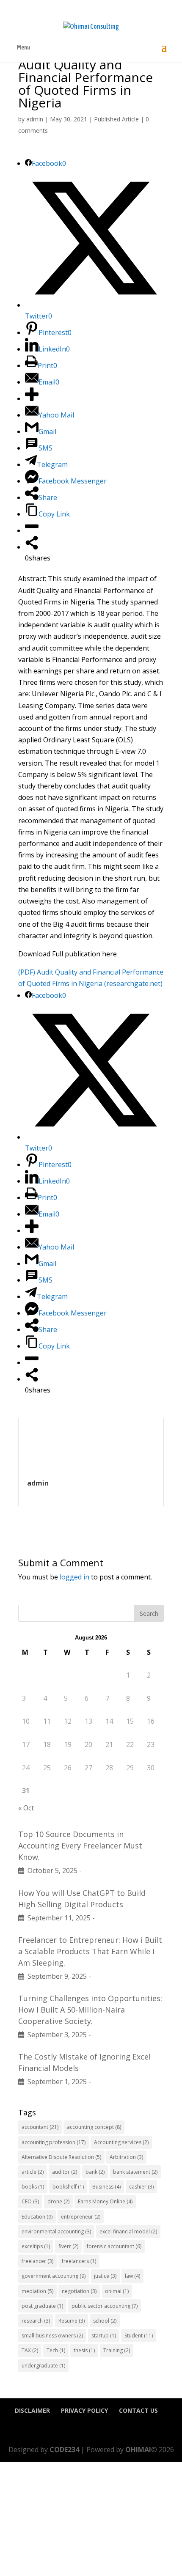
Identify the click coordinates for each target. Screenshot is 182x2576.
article (33, 2172)
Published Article (116, 119)
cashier (141, 2187)
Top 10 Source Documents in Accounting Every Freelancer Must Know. (80, 1845)
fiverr (68, 2246)
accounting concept (94, 2127)
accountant (40, 2127)
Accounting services (121, 2142)
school (105, 2321)
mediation (37, 2291)
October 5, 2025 (51, 1870)
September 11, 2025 (57, 1918)
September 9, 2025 (55, 1976)
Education (37, 2217)
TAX (30, 2350)
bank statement (135, 2172)
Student (139, 2336)
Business (106, 2187)
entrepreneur (81, 2217)
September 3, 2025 (55, 2035)
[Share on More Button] (32, 398)
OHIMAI (138, 2450)
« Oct (26, 1808)
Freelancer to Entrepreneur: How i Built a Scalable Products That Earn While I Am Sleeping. (90, 1951)
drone (58, 2201)
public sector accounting (105, 2306)
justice (105, 2276)
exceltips (36, 2246)
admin (35, 119)
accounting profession (54, 2142)
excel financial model (128, 2231)
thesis (84, 2350)
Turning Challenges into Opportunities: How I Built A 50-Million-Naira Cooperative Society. (90, 2010)
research (36, 2321)
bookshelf (68, 2187)
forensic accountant (114, 2246)
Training (117, 2350)
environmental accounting (56, 2231)
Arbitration (126, 2157)
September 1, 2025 (55, 2082)
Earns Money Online (105, 2201)
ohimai (117, 2291)
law (132, 2276)
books (33, 2187)
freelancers (79, 2261)
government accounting (54, 2276)
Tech (56, 2350)
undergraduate (43, 2366)
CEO (30, 2201)
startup (104, 2336)
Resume (72, 2321)
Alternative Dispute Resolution (61, 2157)
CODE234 (64, 2450)
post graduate (42, 2306)
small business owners (52, 2336)
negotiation (79, 2291)
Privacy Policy (84, 2410)
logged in (74, 1577)
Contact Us (138, 2410)
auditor (65, 2172)
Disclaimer (32, 2410)
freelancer (37, 2261)
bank (95, 2172)
